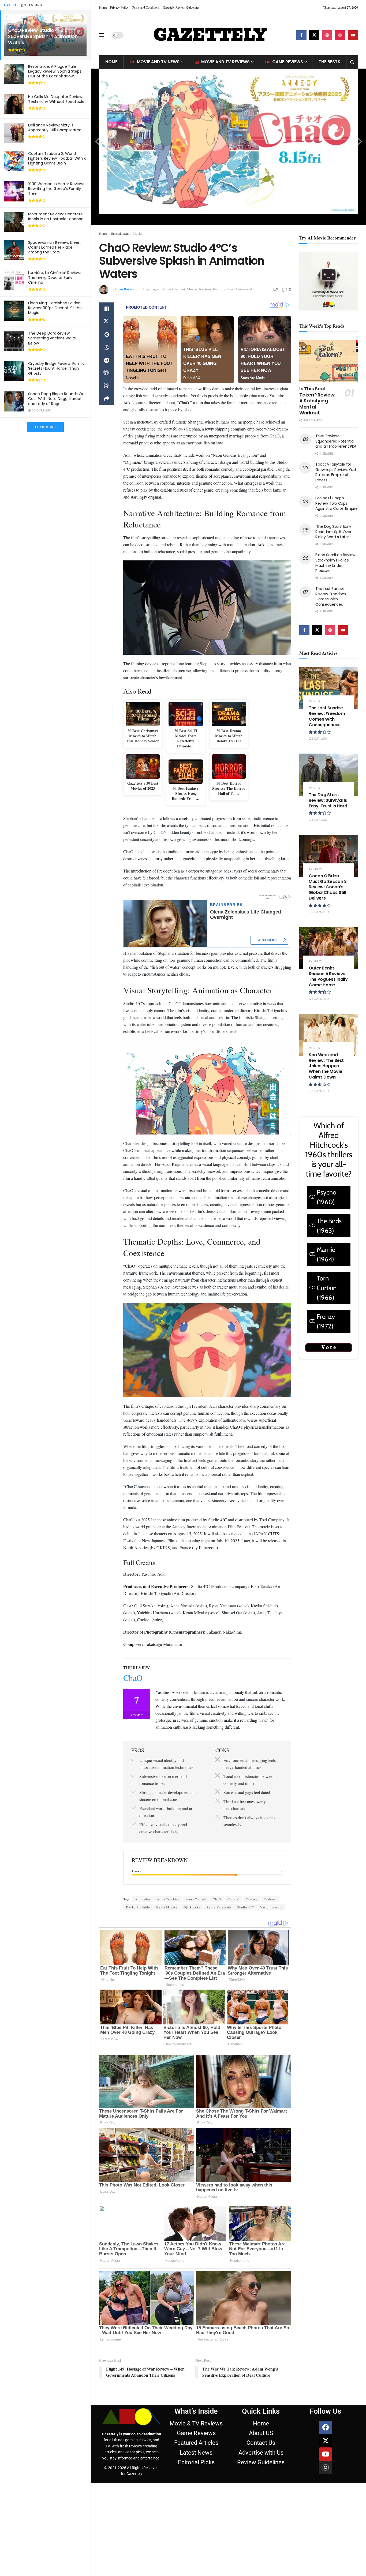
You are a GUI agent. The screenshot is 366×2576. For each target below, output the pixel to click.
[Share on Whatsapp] (107, 347)
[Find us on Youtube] (353, 35)
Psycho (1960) (326, 1197)
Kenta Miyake (167, 1907)
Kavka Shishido (138, 1907)
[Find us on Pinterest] (340, 35)
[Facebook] (326, 2427)
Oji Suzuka (192, 1907)
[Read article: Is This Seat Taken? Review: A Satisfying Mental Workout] (329, 361)
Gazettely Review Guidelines (181, 7)
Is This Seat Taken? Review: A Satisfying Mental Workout (317, 401)
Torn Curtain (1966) (327, 1288)
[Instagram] (326, 2468)
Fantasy (252, 1899)
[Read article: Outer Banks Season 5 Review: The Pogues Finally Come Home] (329, 948)
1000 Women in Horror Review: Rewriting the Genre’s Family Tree (56, 189)
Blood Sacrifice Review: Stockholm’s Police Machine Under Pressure (336, 563)
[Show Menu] (102, 35)
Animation (143, 1899)
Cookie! (234, 1899)
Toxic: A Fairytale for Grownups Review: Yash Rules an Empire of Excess (336, 472)
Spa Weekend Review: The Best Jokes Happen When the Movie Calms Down (326, 1066)
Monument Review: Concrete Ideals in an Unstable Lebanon (56, 216)
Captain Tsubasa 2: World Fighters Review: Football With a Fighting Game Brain (57, 158)
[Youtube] (326, 2454)
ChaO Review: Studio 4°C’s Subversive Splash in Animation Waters (43, 36)
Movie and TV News (158, 62)
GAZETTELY (210, 35)
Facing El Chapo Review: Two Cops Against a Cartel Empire (337, 503)
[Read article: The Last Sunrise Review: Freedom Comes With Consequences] (329, 688)
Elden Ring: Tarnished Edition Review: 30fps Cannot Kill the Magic (55, 308)
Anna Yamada (196, 1899)
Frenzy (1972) (326, 1321)
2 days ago (320, 912)
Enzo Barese (125, 289)
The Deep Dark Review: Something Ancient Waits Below (52, 338)
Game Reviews (288, 62)
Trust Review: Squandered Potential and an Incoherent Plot (336, 441)
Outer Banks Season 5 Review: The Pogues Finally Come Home (328, 976)
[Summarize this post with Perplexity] (107, 386)
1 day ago (319, 738)
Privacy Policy (119, 7)
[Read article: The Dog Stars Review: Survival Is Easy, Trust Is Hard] (329, 775)
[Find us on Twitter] (314, 35)
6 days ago (320, 1091)
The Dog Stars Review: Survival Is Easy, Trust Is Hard (328, 800)
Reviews (205, 289)
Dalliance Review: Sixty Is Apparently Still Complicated (55, 128)
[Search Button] (352, 62)
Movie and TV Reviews (225, 62)
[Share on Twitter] (107, 322)
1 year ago (150, 289)
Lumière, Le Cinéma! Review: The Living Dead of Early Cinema (55, 278)
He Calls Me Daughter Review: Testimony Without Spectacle (56, 99)
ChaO (217, 1899)
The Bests (329, 62)
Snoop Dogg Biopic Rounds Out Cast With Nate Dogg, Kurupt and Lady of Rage (57, 399)
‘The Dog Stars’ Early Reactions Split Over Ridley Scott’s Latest (333, 532)
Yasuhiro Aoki (271, 1907)
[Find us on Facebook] (301, 35)
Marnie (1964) (326, 1254)
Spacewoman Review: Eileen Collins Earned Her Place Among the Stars (54, 247)
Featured (270, 1899)
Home (103, 7)
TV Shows (316, 869)
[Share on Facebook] (107, 309)
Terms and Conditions (146, 7)
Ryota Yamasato (219, 1907)
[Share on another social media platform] (107, 399)
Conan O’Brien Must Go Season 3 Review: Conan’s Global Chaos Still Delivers (328, 887)
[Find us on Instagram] (327, 35)
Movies (138, 233)
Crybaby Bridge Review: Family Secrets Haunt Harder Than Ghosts (56, 368)
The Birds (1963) (329, 1226)
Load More (45, 427)
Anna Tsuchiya (168, 1899)
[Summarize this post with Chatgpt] (107, 373)
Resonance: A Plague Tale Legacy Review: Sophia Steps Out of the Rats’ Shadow (55, 71)
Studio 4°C (246, 1907)
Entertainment (120, 233)
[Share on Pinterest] (107, 335)
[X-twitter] (326, 2441)
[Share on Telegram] (107, 360)
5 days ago (320, 999)
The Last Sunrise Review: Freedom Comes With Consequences (331, 596)
